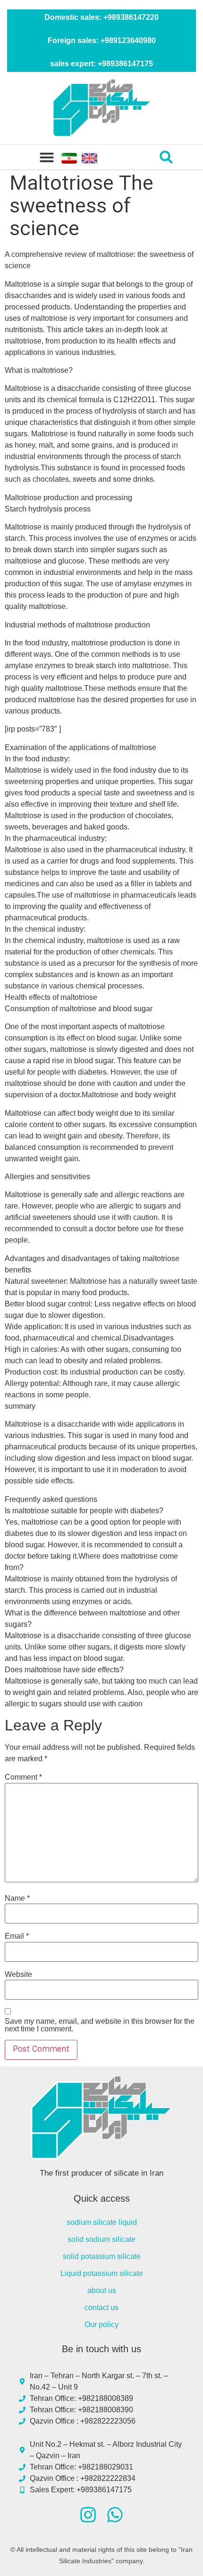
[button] (47, 157)
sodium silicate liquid (102, 2222)
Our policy (101, 2325)
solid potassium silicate (102, 2256)
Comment (23, 1777)
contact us (101, 2307)
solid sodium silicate (101, 2239)
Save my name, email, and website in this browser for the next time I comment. (100, 2025)
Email (17, 1936)
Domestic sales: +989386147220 (101, 17)
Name (17, 1898)
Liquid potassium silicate (102, 2273)
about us (102, 2290)
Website (18, 1975)
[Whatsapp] (115, 2515)
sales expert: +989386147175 (101, 64)
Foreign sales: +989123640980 (102, 40)
